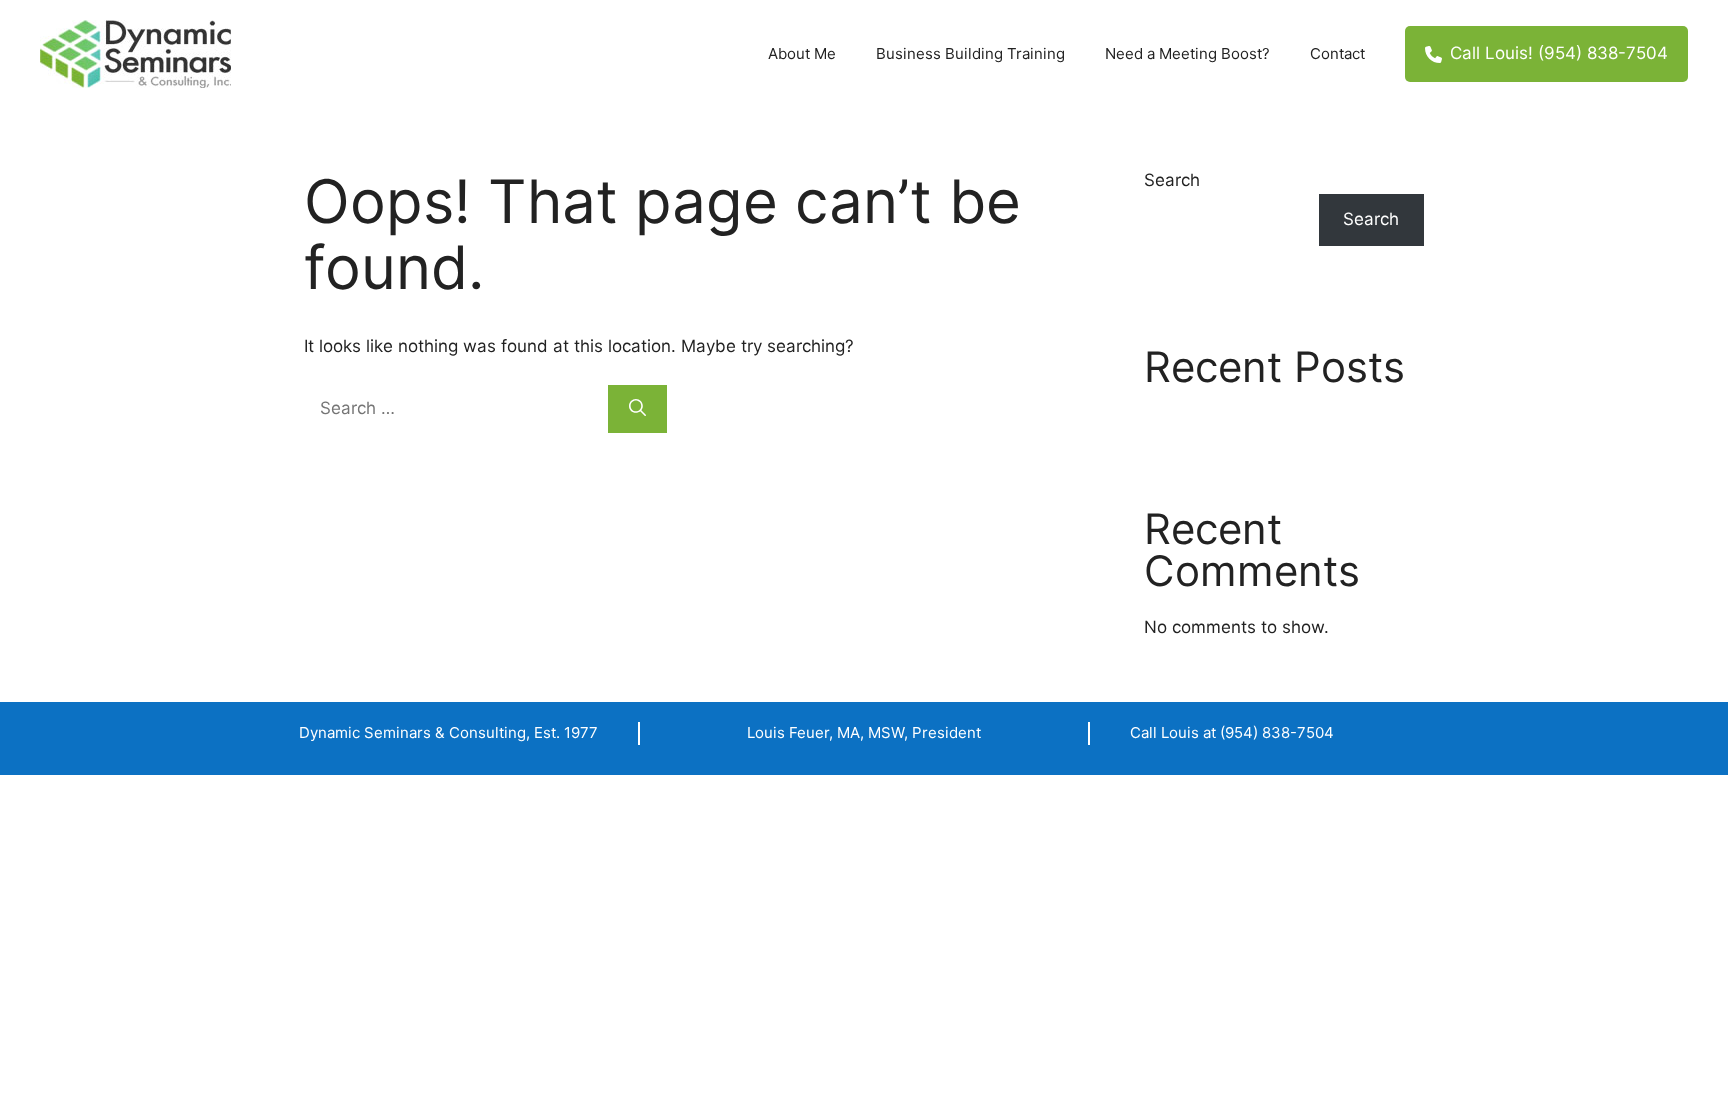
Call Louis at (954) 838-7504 (1232, 732)
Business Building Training (970, 53)
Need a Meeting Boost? (1187, 53)
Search (1172, 180)
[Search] (637, 409)
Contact (1337, 53)
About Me (802, 53)
